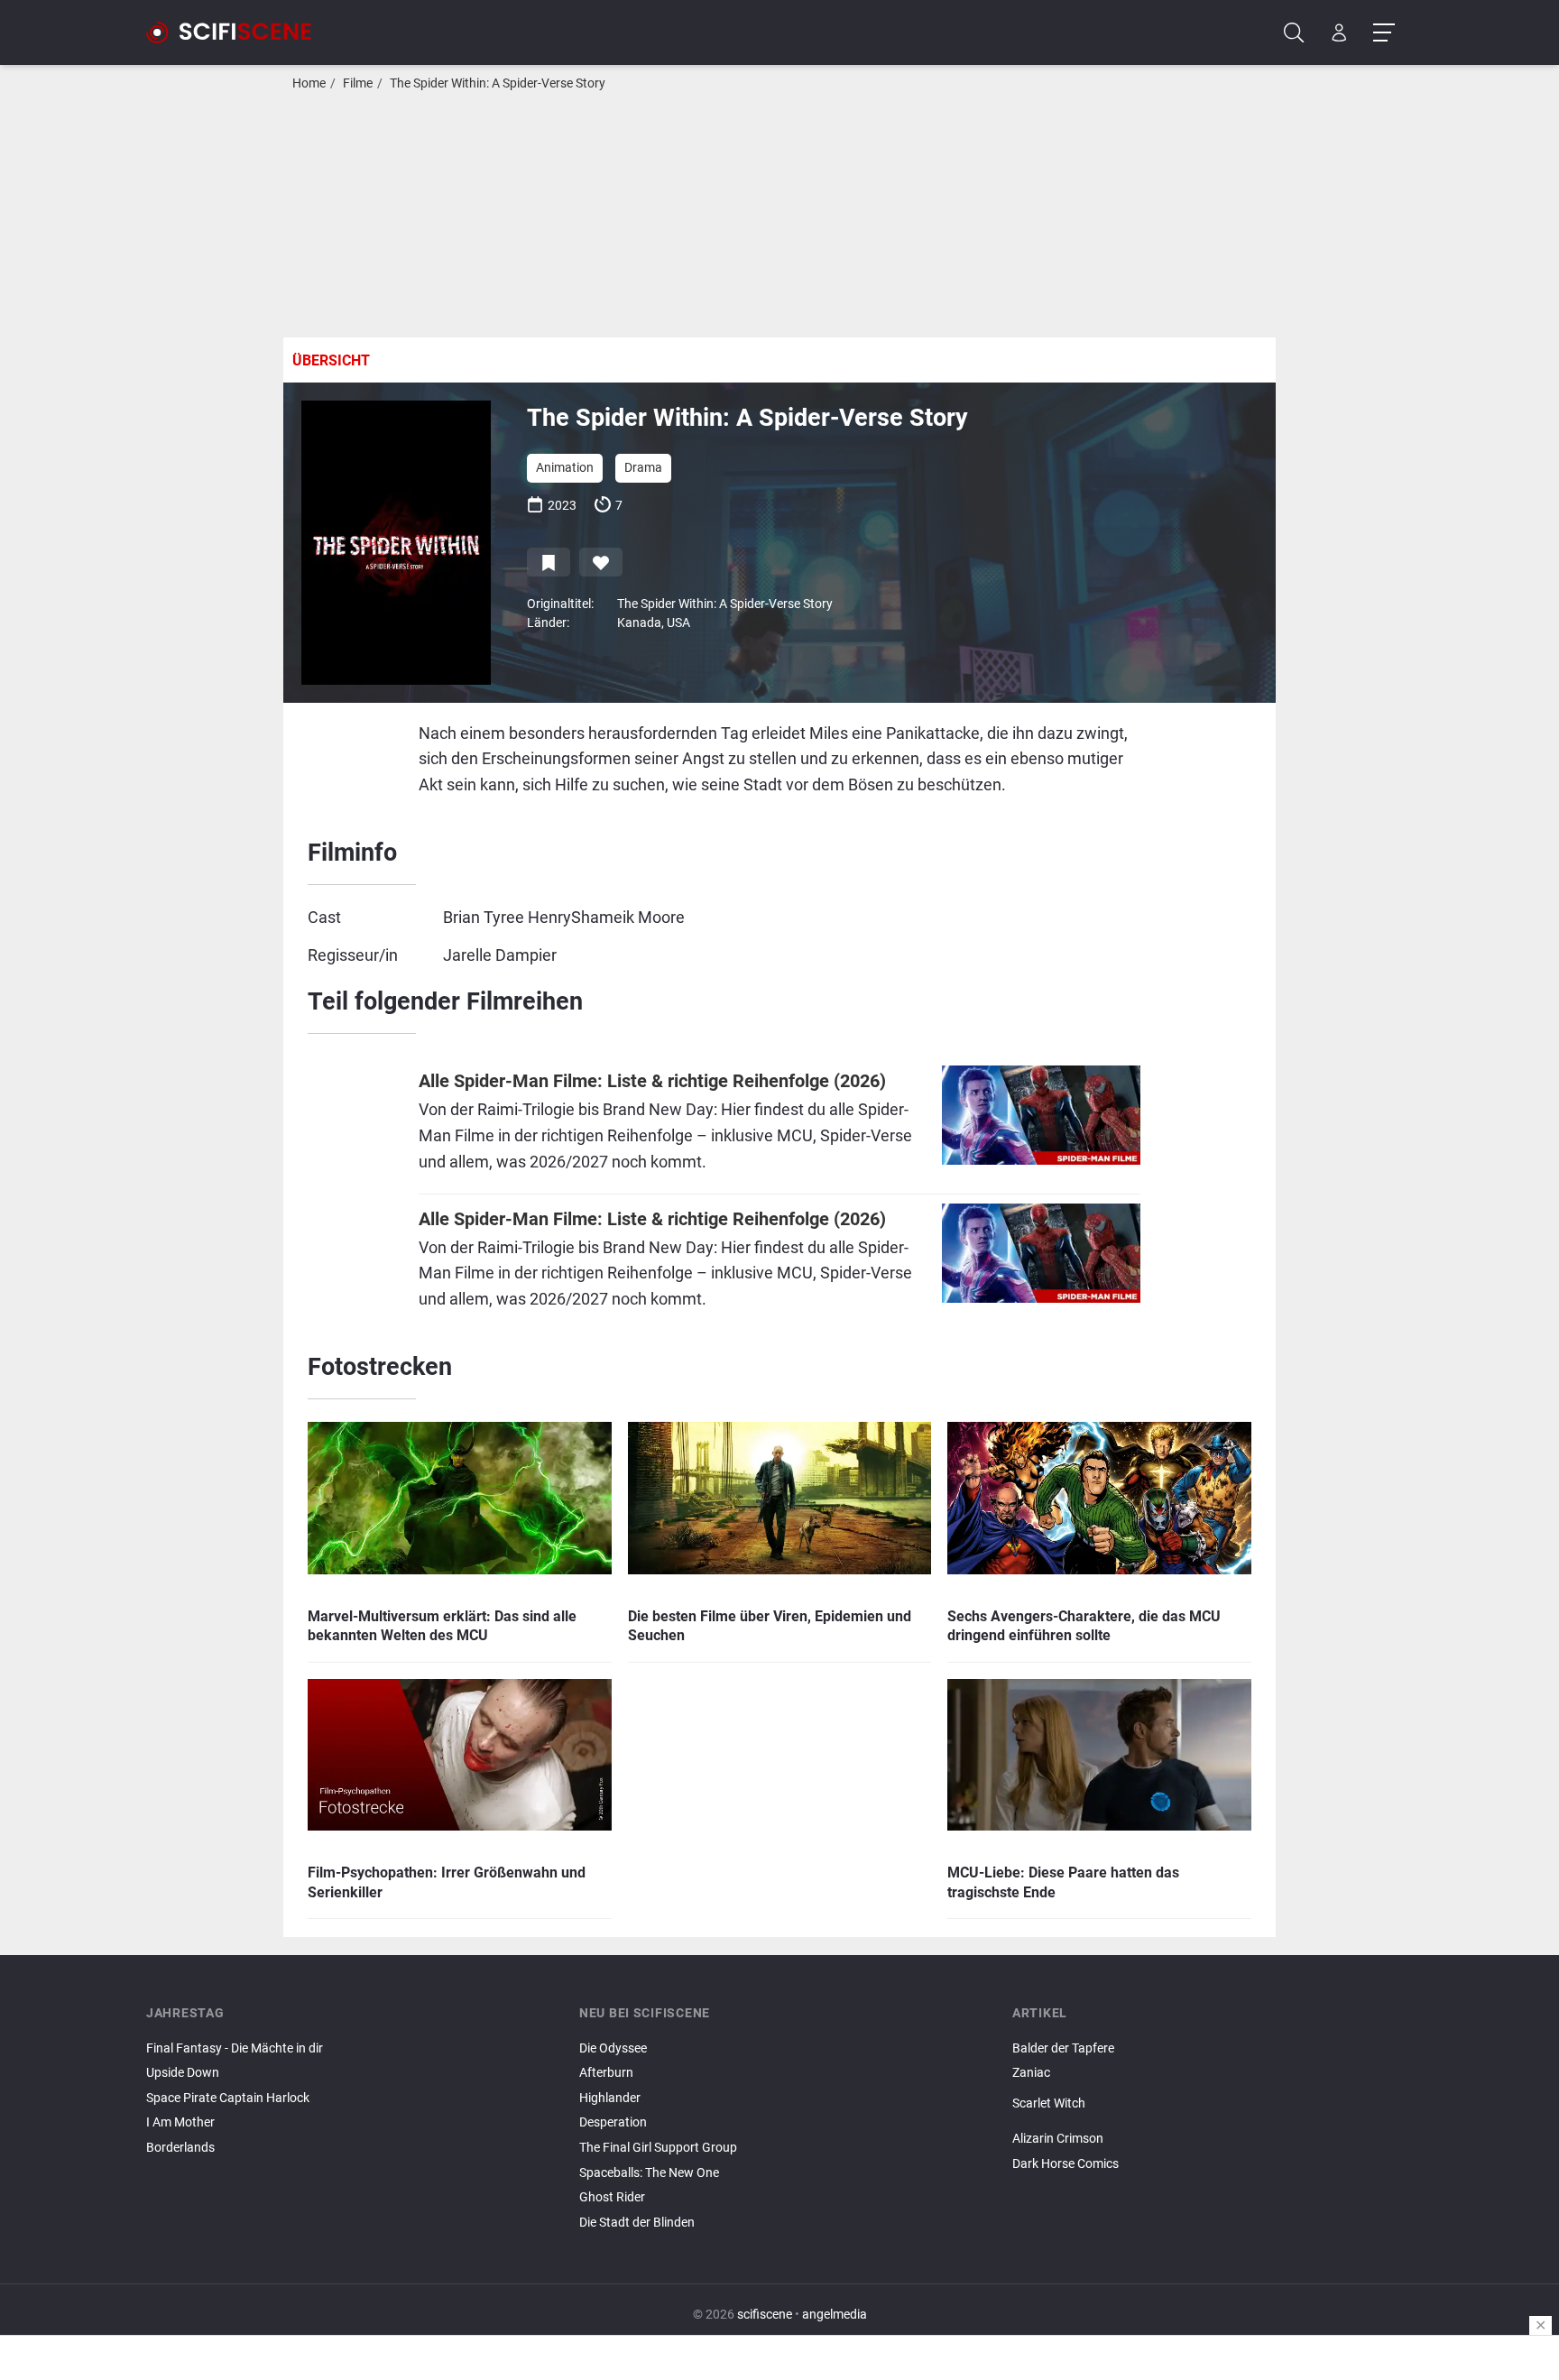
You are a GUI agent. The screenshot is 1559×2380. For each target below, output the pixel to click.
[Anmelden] (1339, 33)
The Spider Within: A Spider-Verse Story (498, 83)
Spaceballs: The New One (649, 2173)
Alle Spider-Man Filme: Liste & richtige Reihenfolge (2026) (652, 1081)
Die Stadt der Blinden (637, 2223)
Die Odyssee (613, 2048)
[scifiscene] (236, 32)
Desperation (613, 2122)
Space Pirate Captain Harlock (228, 2098)
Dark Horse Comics (1065, 2164)
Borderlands (180, 2148)
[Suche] (1294, 33)
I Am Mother (180, 2122)
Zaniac (1031, 2073)
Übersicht (331, 360)
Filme (358, 83)
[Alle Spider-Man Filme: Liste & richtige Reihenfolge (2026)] (1041, 1125)
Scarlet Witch (1049, 2103)
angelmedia (835, 2315)
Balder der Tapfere (1063, 2048)
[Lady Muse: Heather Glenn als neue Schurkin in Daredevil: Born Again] (1213, 2118)
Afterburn (606, 2073)
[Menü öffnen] (1384, 33)
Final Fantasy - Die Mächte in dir (235, 2048)
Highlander (610, 2098)
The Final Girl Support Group (658, 2148)
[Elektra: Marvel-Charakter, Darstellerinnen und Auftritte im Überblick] (1213, 2124)
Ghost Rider (612, 2197)
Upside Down (183, 2073)
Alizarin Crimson (1058, 2139)
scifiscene (765, 2315)
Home (309, 83)
